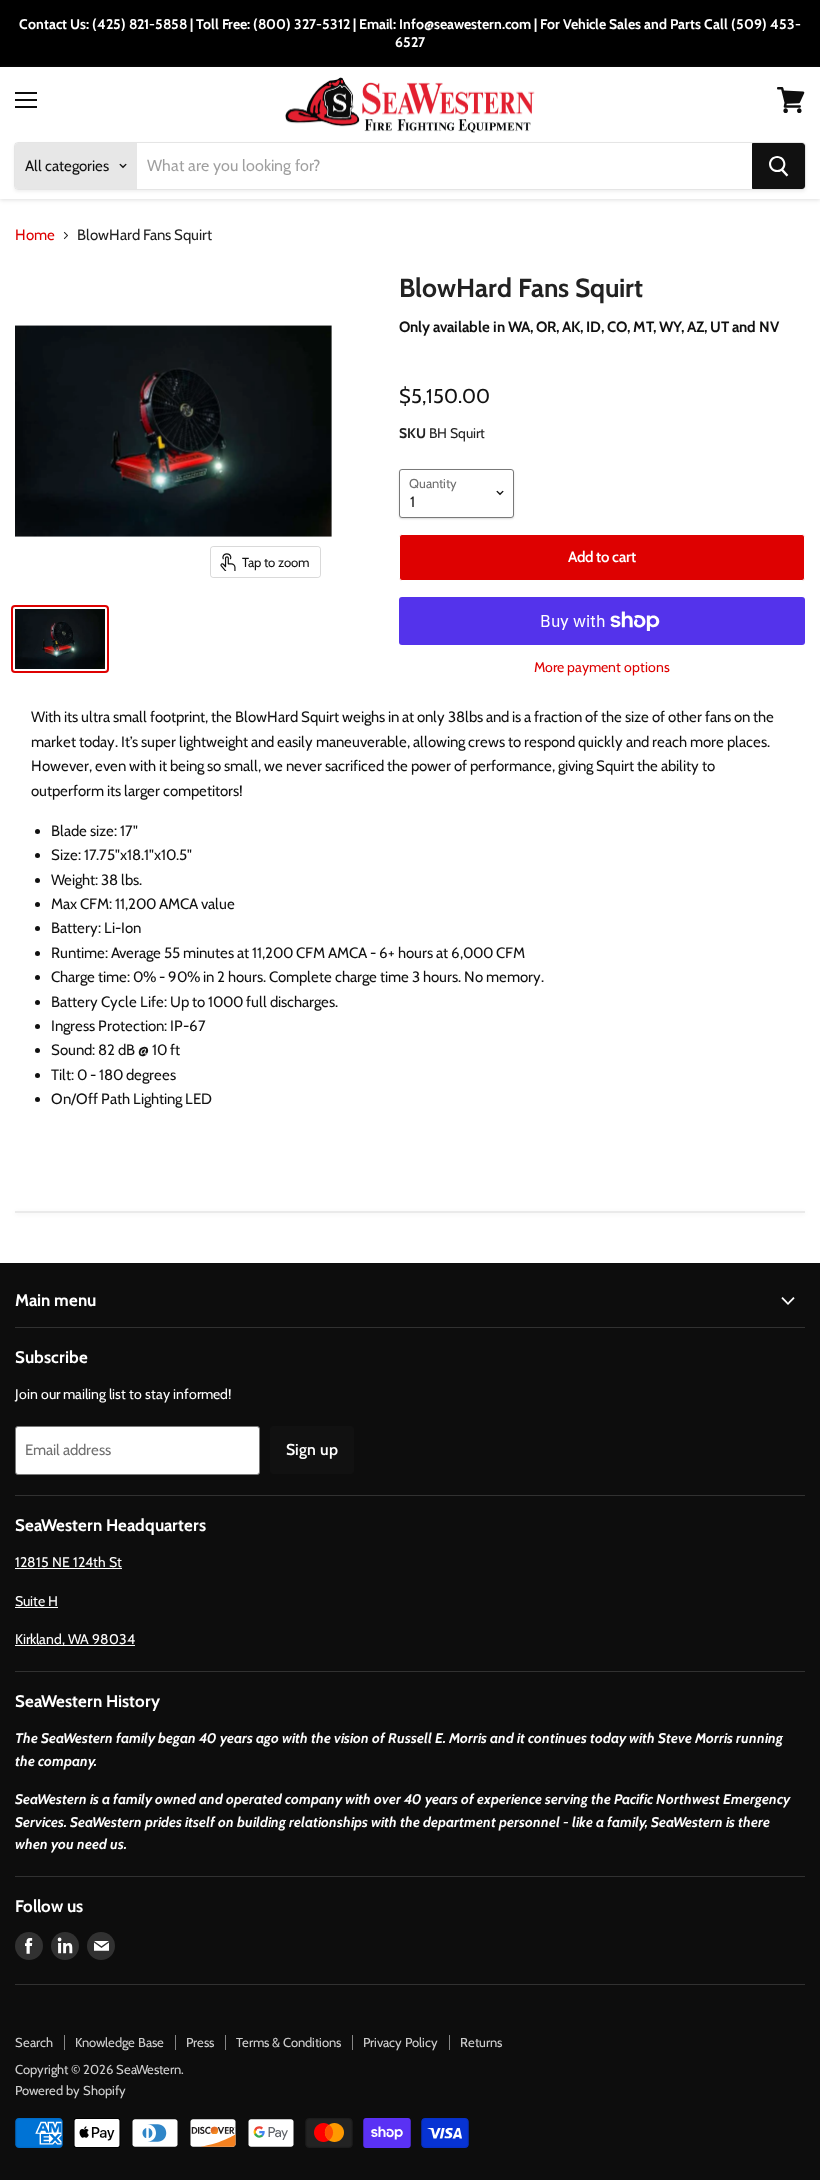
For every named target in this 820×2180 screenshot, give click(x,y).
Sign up (312, 1449)
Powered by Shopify (70, 2090)
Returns (481, 2042)
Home (35, 235)
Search (34, 2042)
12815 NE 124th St (68, 1562)
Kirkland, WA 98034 (75, 1639)
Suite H (36, 1601)
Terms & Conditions (288, 2042)
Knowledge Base (119, 2042)
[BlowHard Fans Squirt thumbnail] (60, 639)
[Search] (778, 166)
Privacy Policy (400, 2042)
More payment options (602, 667)
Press (200, 2042)
